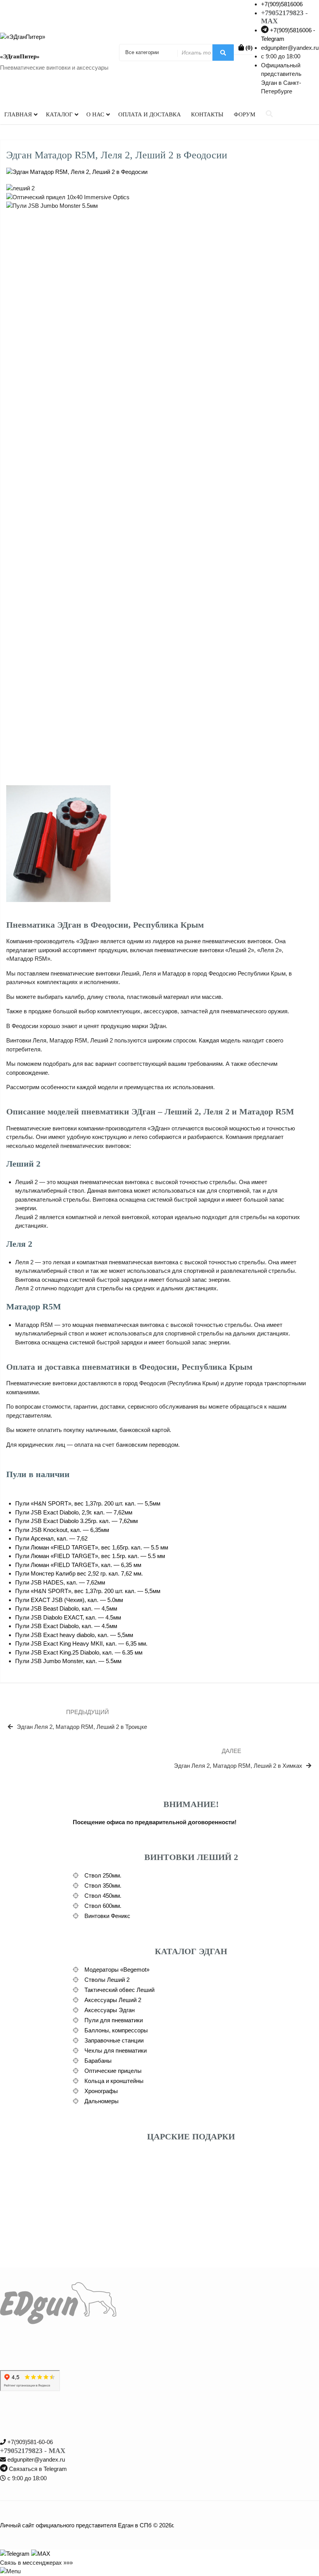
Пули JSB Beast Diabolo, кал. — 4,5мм (66, 1608)
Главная (18, 114)
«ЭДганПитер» (20, 56)
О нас (95, 114)
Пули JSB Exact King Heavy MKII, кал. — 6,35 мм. (81, 1643)
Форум (245, 114)
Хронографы (101, 2091)
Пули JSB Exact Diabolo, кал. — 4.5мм (66, 1626)
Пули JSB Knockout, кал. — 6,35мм (62, 1530)
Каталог (59, 114)
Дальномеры (102, 2101)
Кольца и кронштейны (114, 2081)
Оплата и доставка (150, 114)
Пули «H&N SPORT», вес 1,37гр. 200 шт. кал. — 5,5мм (88, 1503)
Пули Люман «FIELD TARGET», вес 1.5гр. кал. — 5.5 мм (90, 1556)
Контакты (207, 114)
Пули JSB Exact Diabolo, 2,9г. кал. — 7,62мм (74, 1512)
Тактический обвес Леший (119, 1990)
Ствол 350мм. (103, 1885)
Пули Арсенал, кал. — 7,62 (51, 1538)
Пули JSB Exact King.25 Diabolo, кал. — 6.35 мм (79, 1652)
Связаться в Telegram (38, 2469)
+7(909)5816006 (282, 4)
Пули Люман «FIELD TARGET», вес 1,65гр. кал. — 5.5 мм (92, 1547)
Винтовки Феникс (107, 1916)
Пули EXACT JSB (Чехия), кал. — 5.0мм (69, 1600)
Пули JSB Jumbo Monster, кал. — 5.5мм (68, 1661)
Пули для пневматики (114, 2020)
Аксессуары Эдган (110, 2010)
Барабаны (98, 2061)
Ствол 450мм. (103, 1896)
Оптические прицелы (113, 2071)
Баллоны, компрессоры (116, 2030)
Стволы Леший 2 (107, 1980)
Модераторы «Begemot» (117, 1970)
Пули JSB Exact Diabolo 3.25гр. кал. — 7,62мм (76, 1521)
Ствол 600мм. (103, 1906)
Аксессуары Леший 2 (113, 2000)
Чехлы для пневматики (116, 2050)
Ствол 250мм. (103, 1875)
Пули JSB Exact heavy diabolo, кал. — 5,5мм (74, 1635)
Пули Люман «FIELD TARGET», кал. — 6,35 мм (78, 1565)
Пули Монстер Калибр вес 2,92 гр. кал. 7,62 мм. (79, 1573)
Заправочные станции (114, 2040)
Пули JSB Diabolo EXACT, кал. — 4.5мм (68, 1617)
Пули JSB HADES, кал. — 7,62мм (60, 1582)
